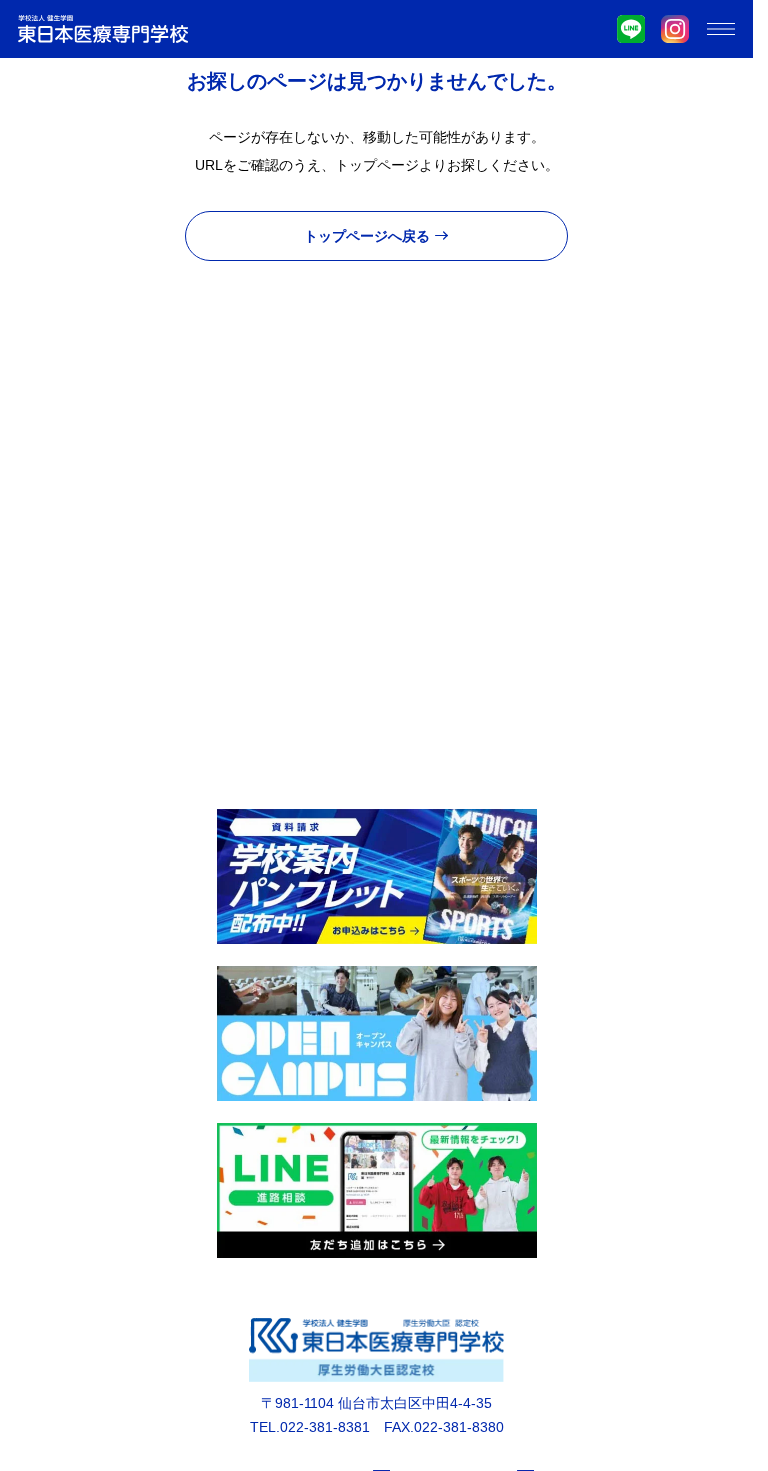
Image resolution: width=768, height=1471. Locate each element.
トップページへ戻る (367, 236)
